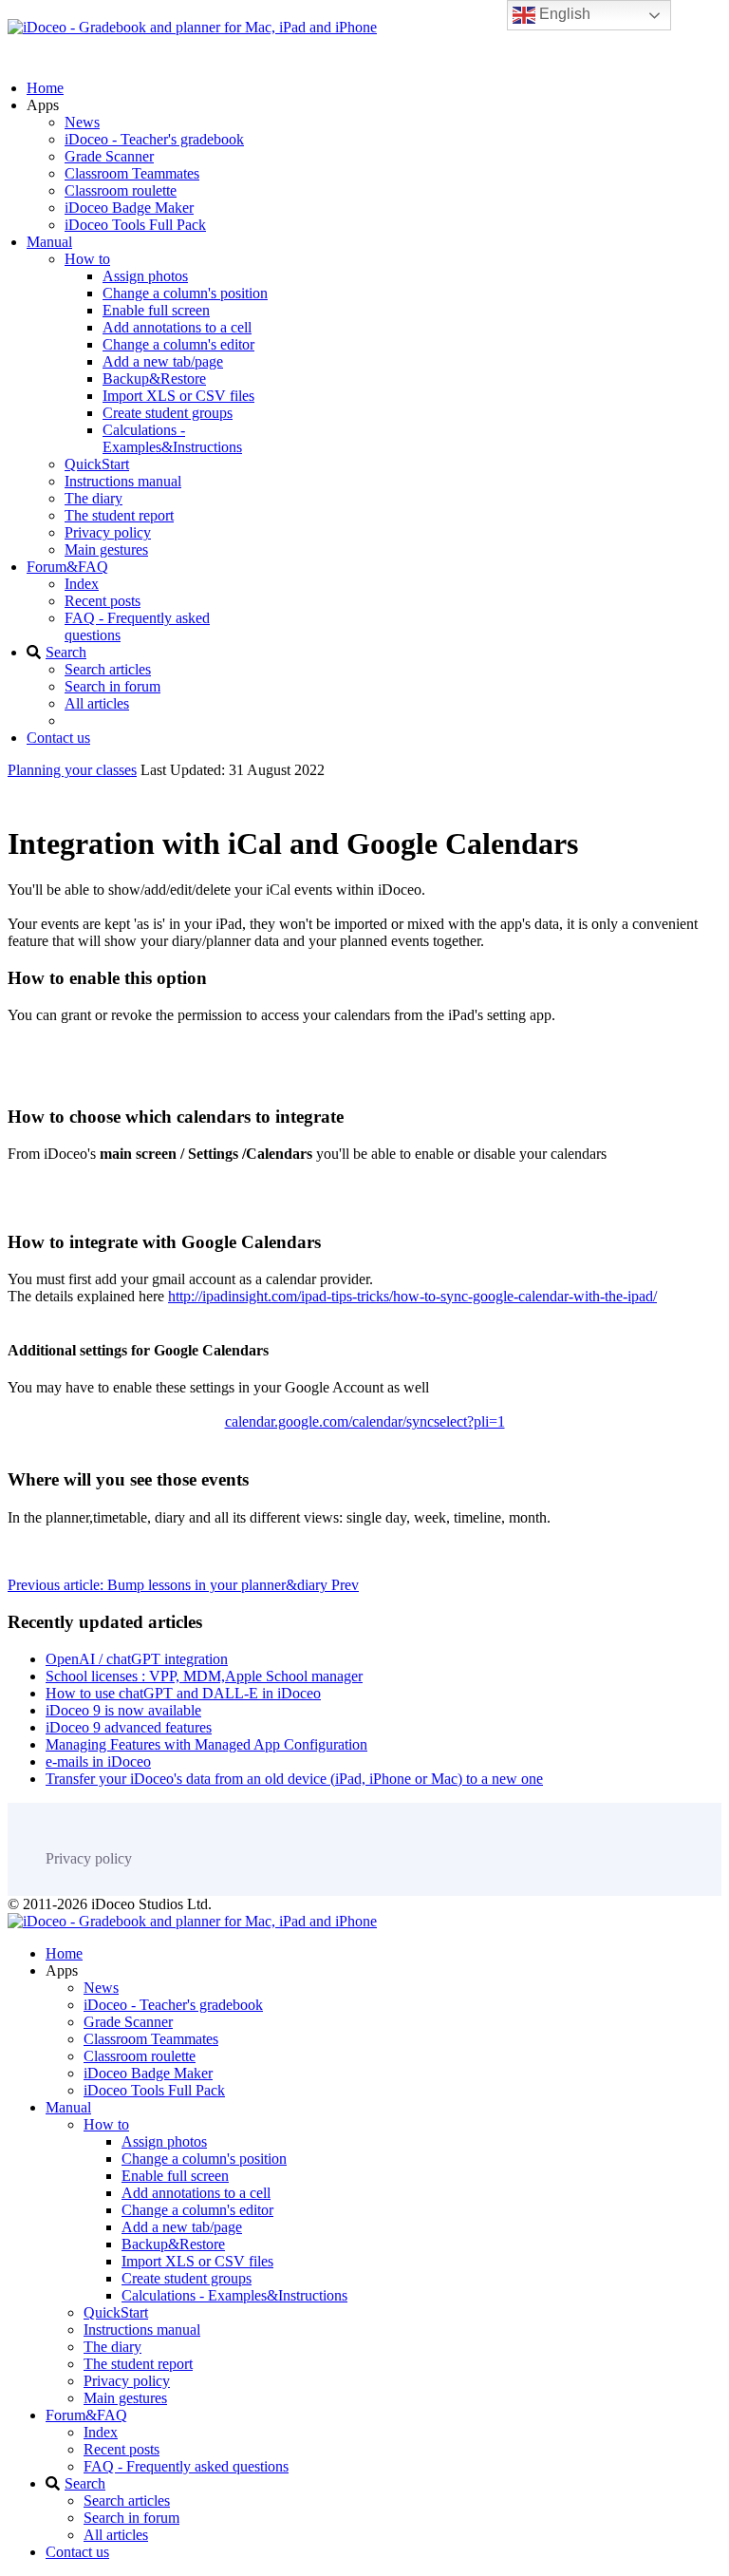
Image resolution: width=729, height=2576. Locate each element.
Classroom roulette (121, 190)
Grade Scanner (109, 156)
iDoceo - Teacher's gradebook (154, 139)
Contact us (58, 738)
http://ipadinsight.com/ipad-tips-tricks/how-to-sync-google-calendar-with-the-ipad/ (412, 1296)
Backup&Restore (154, 379)
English (563, 14)
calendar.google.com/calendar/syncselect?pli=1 (365, 1421)
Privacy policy (108, 532)
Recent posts (103, 601)
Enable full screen (156, 310)
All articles (97, 703)
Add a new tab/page (163, 361)
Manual (49, 242)
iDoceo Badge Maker (129, 208)
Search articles (108, 669)
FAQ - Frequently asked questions (186, 2466)
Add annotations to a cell (177, 327)
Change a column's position (185, 293)
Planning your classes (72, 770)
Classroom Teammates (132, 173)
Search (66, 652)
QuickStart (97, 464)
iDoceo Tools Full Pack (135, 225)
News (82, 122)
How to (87, 259)
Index (82, 584)
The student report (119, 515)
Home (45, 88)
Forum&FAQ (67, 567)
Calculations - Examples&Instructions (172, 438)
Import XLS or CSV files (178, 396)
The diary (93, 498)
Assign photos (145, 276)
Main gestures (106, 549)
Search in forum (112, 686)
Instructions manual (123, 481)
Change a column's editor (178, 344)
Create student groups (168, 413)
